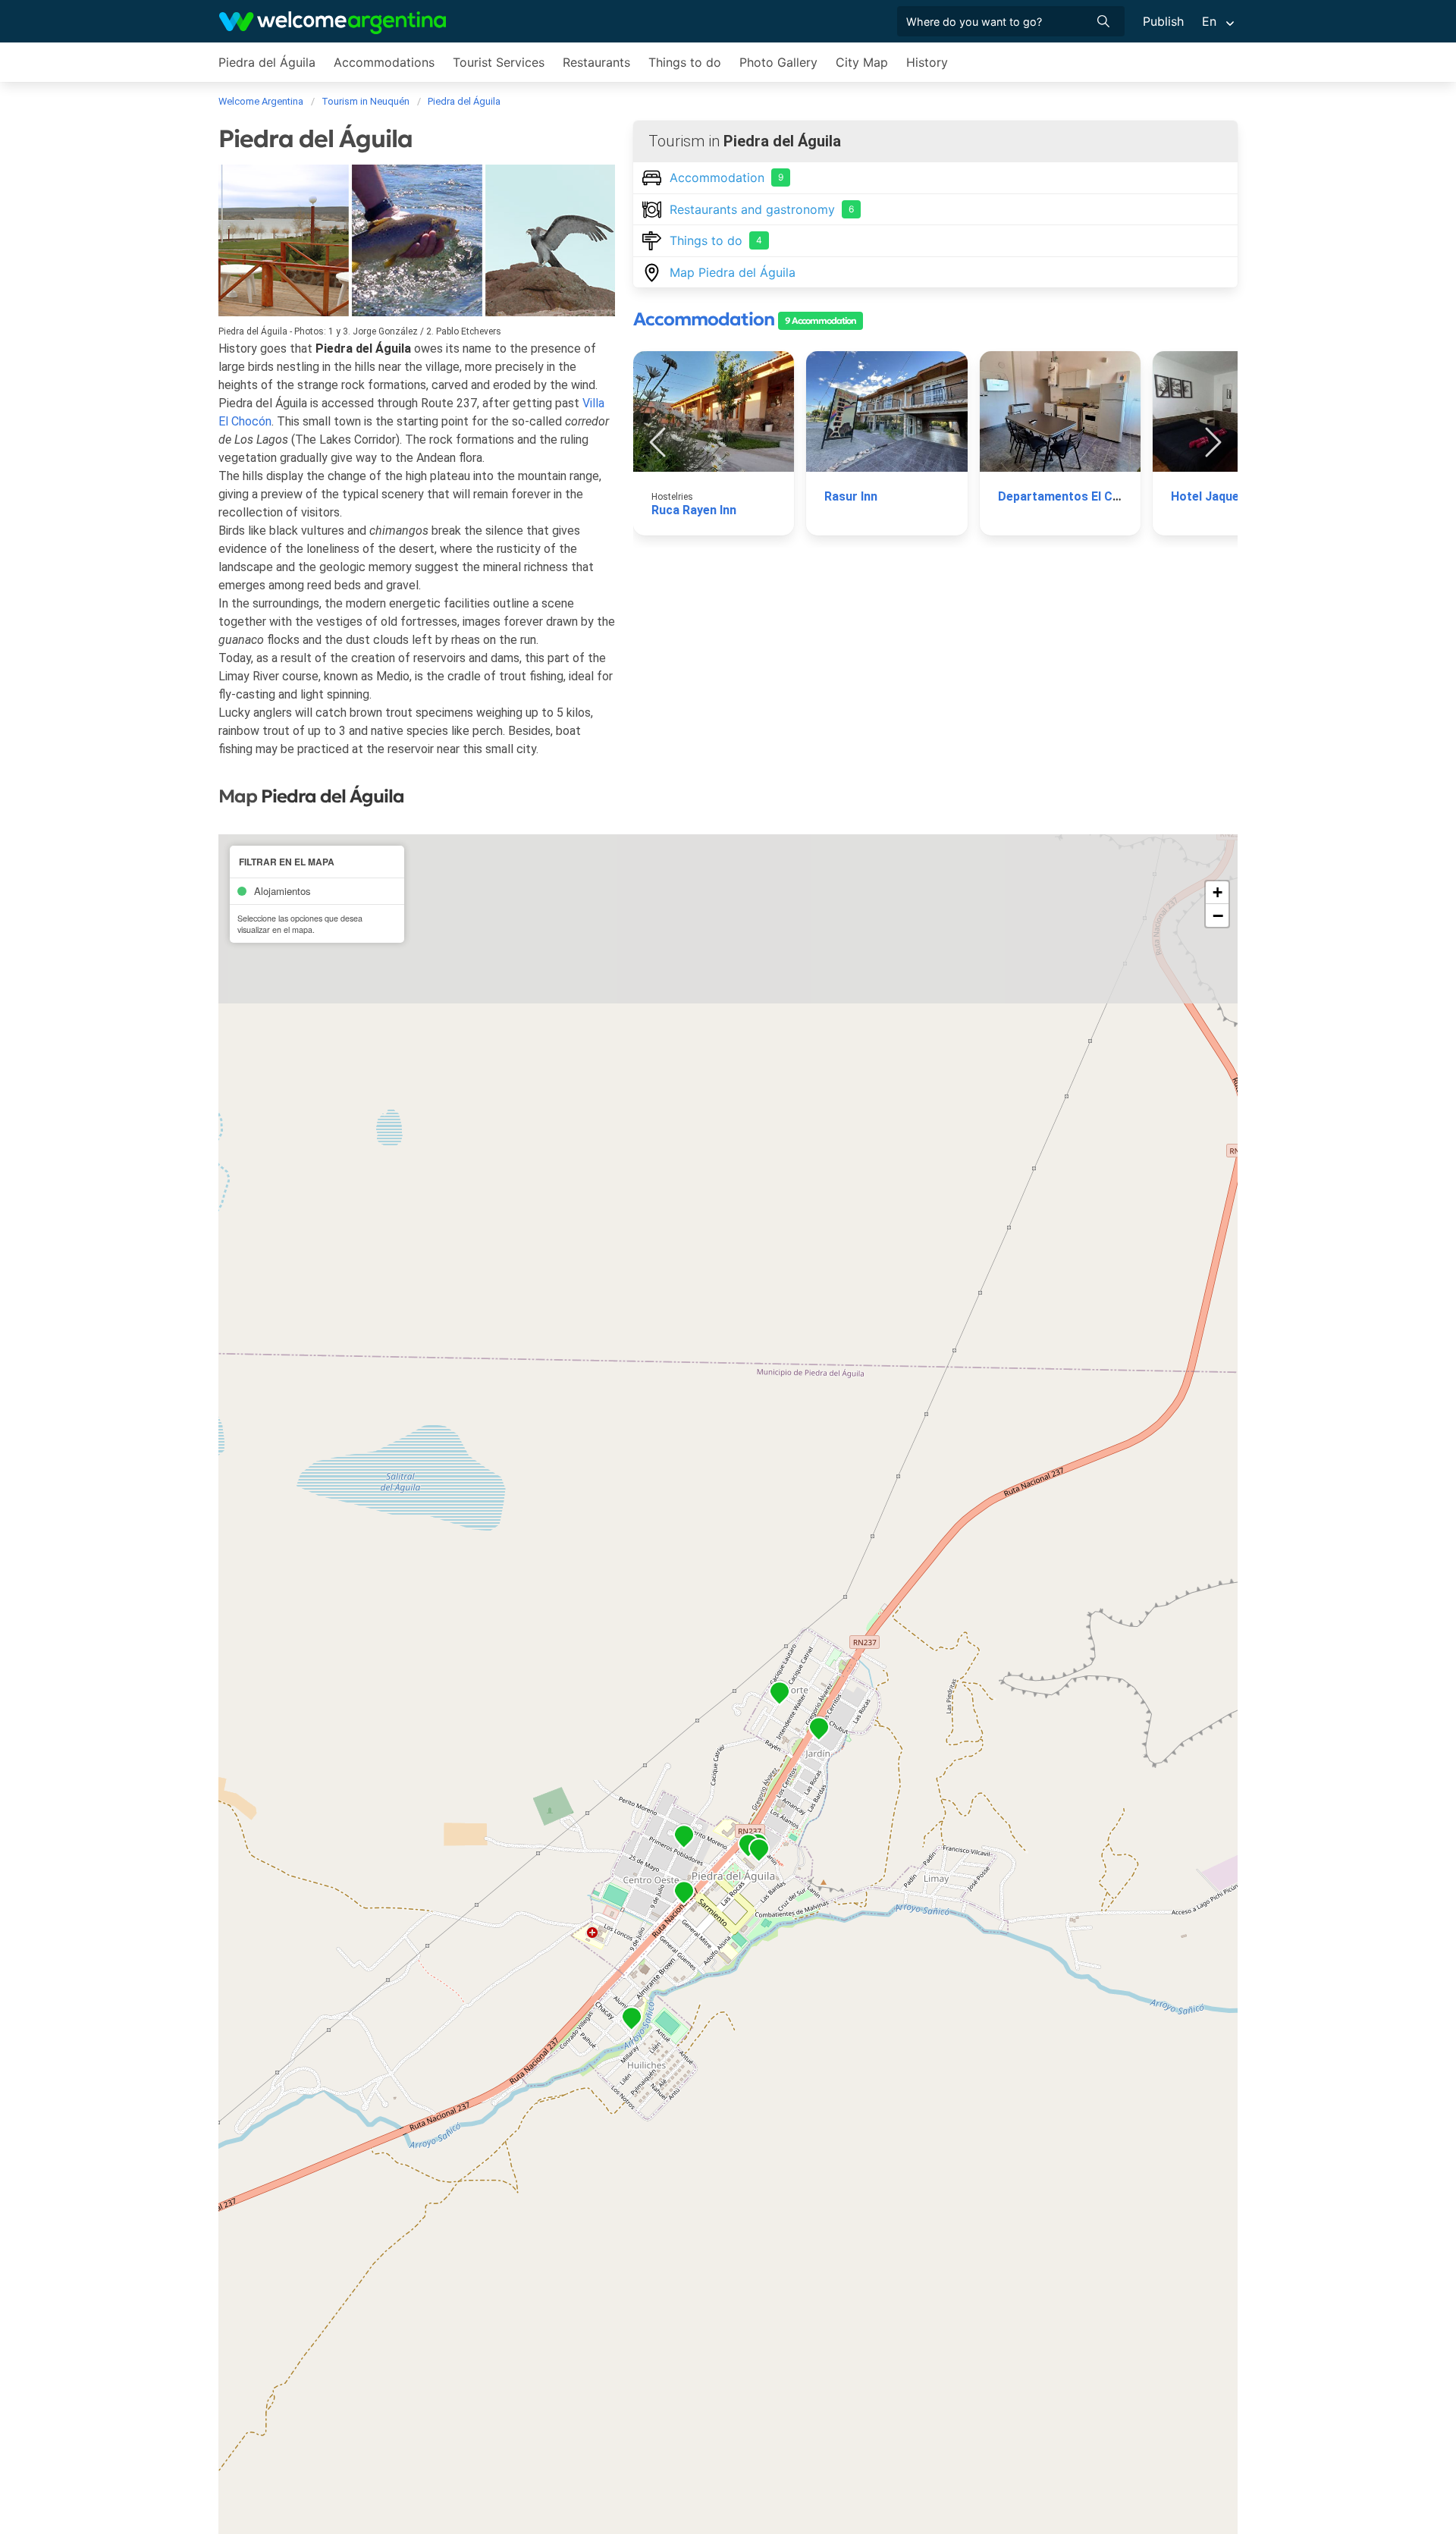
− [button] (1218, 915)
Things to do (685, 62)
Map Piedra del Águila (733, 272)
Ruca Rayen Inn (694, 510)
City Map (862, 62)
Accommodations (384, 62)
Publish (1163, 21)
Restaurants (596, 62)
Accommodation (726, 177)
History (927, 62)
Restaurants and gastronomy (762, 209)
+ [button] (1218, 892)
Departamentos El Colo (1064, 496)
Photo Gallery (778, 62)
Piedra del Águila (267, 62)
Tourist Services (499, 62)
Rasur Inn (851, 496)
